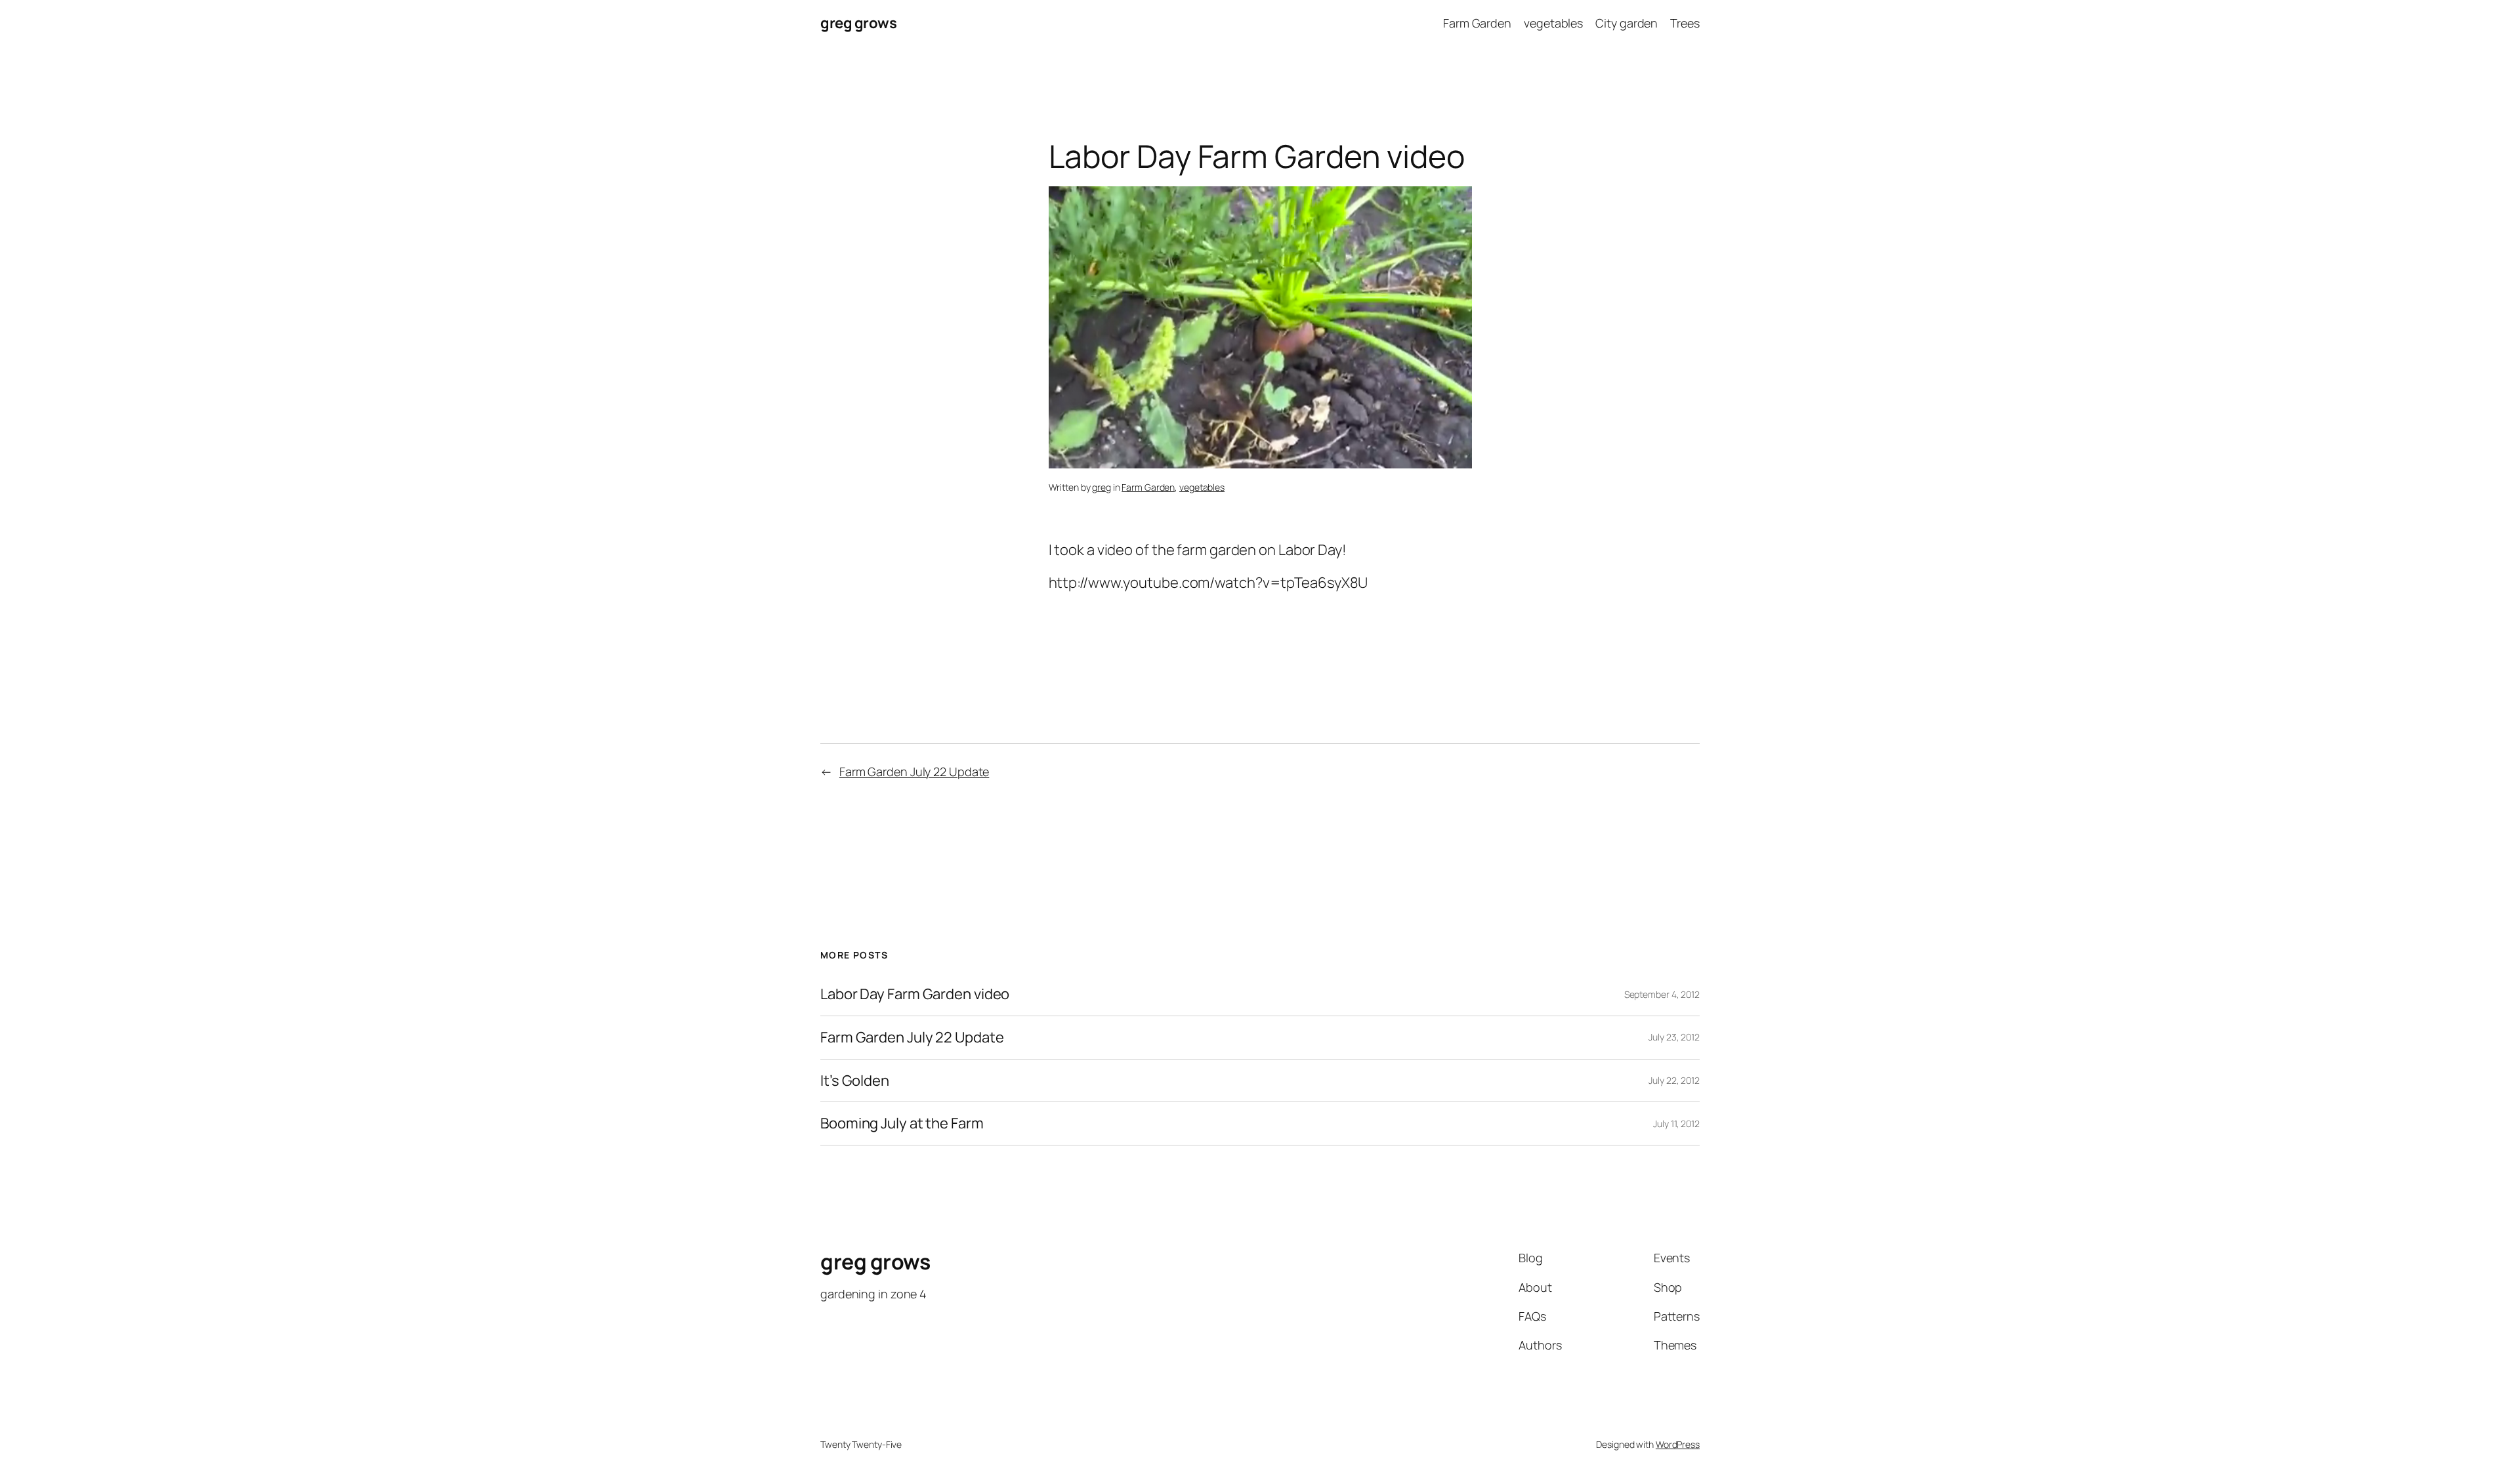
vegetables (1202, 487)
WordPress (1678, 1444)
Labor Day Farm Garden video (915, 994)
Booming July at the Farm (902, 1123)
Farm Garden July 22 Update (914, 772)
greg (1102, 487)
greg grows (858, 23)
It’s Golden (855, 1081)
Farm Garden (1148, 487)
